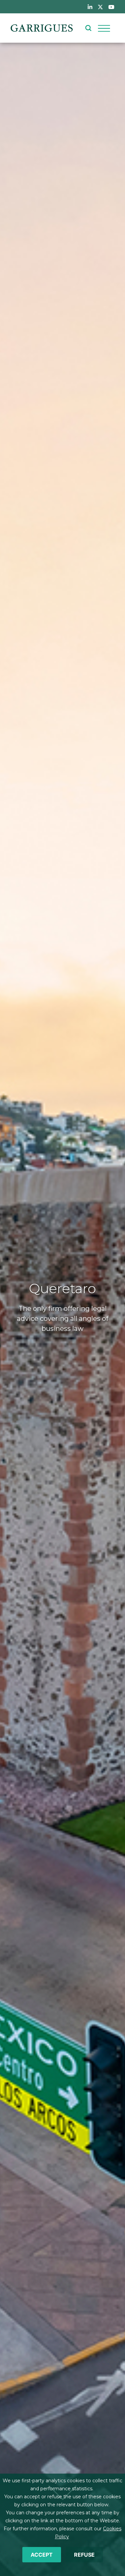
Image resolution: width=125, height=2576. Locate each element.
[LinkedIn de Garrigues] (90, 7)
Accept (42, 2555)
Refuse (84, 2555)
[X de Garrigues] (100, 7)
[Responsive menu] (104, 28)
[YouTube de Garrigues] (111, 7)
